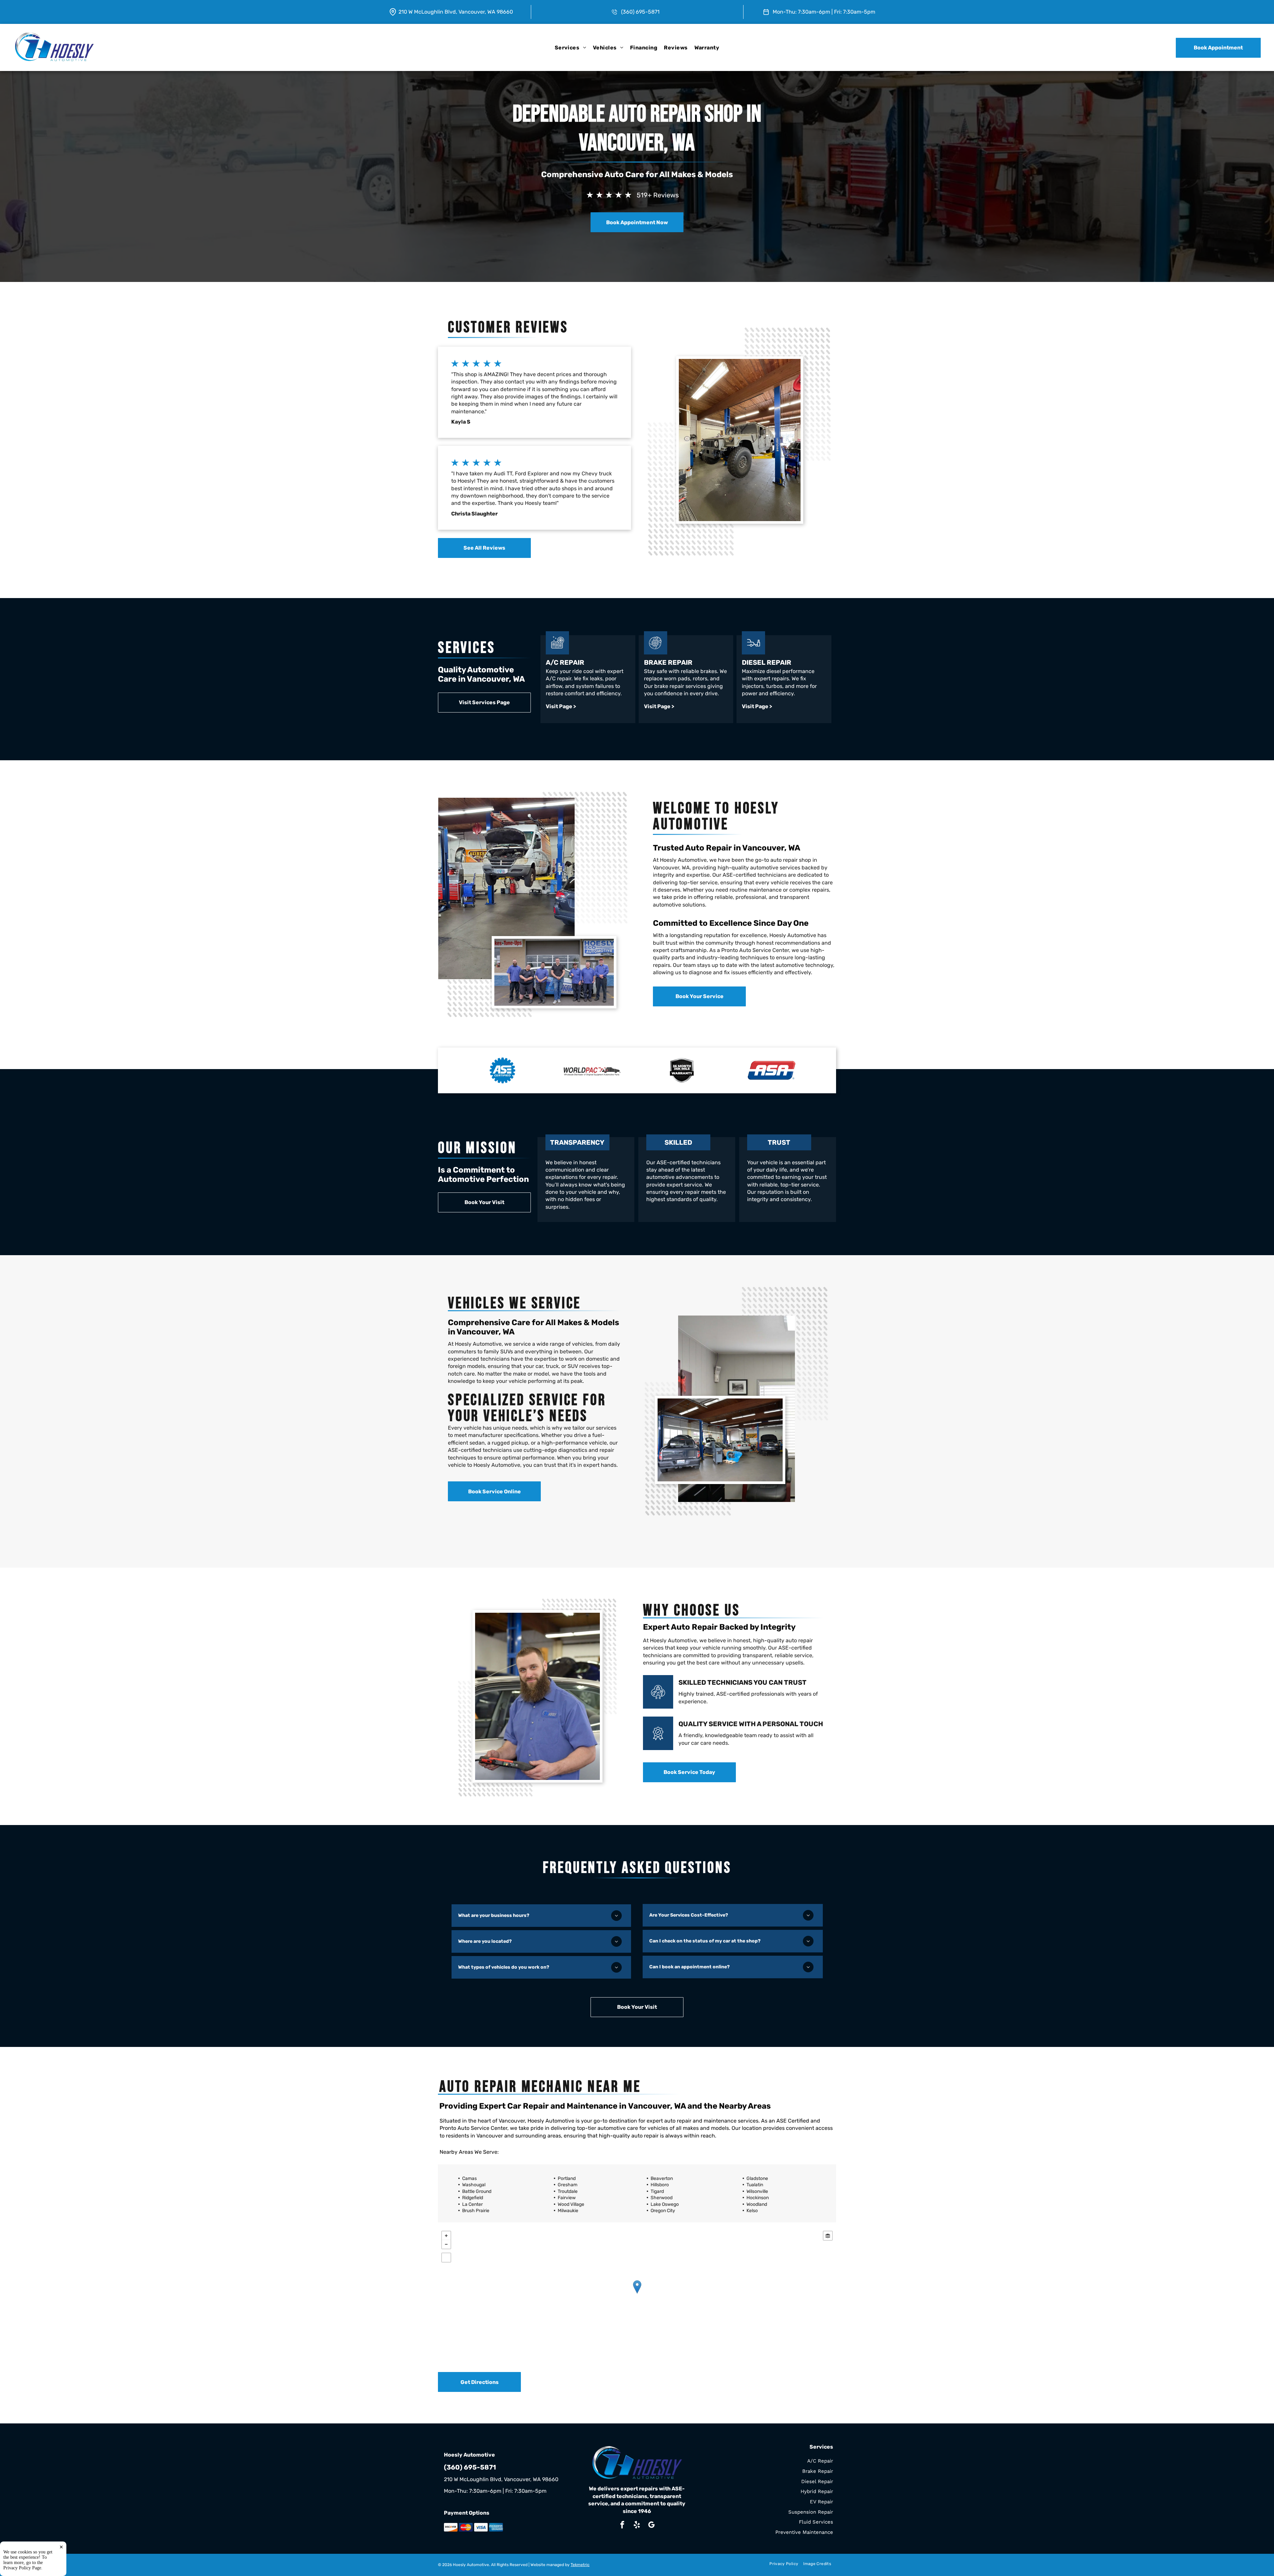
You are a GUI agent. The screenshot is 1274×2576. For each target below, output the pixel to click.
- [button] (446, 2244)
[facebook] (622, 2526)
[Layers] (828, 2236)
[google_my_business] (651, 2526)
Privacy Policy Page (22, 2568)
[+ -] (637, 2294)
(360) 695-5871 (640, 12)
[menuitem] (570, 47)
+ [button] (446, 2236)
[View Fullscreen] (446, 2258)
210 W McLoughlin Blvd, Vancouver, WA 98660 (456, 12)
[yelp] (637, 2526)
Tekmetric (580, 2565)
